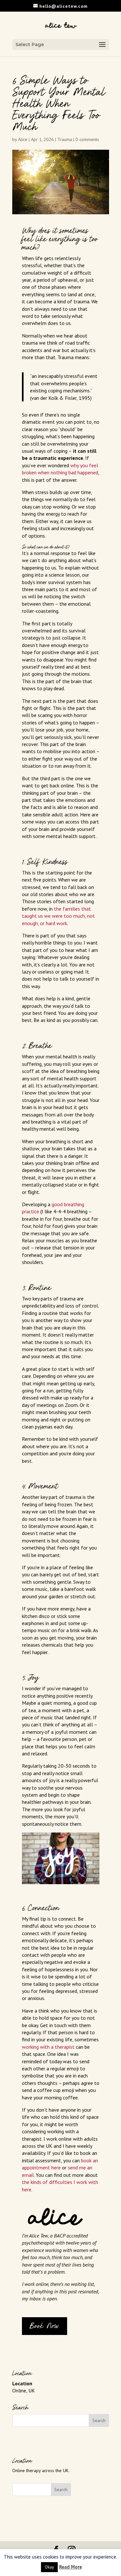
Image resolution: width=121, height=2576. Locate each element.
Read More (71, 2567)
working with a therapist (48, 2047)
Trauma (65, 139)
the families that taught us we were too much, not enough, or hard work (58, 916)
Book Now (45, 2326)
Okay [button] (49, 2567)
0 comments (87, 139)
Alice (23, 139)
